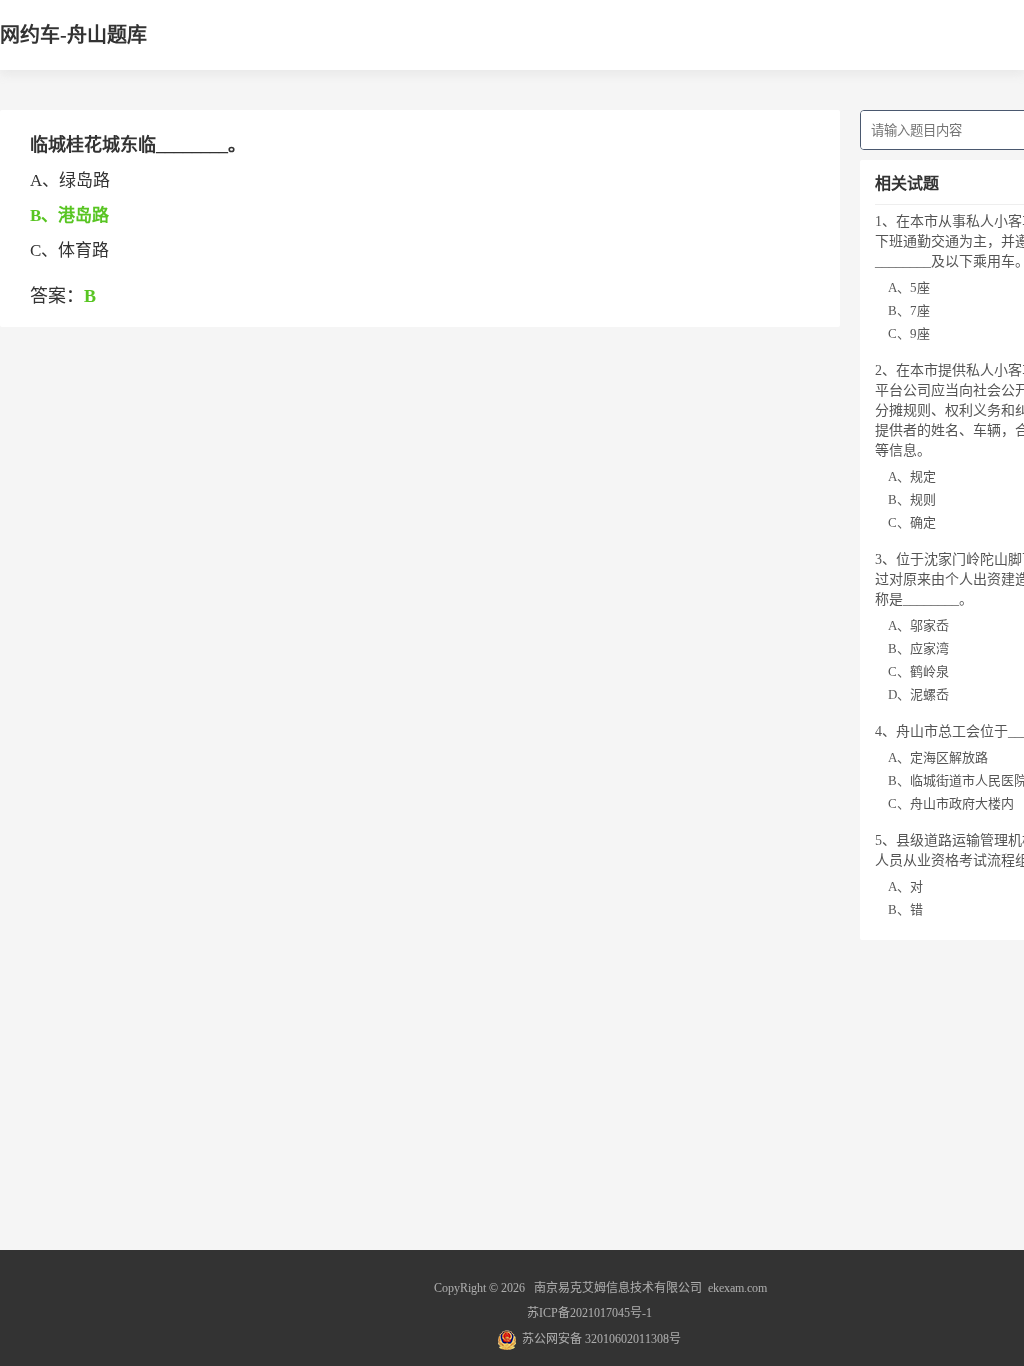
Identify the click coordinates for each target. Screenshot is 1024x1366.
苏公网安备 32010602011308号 (601, 1339)
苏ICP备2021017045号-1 (589, 1313)
